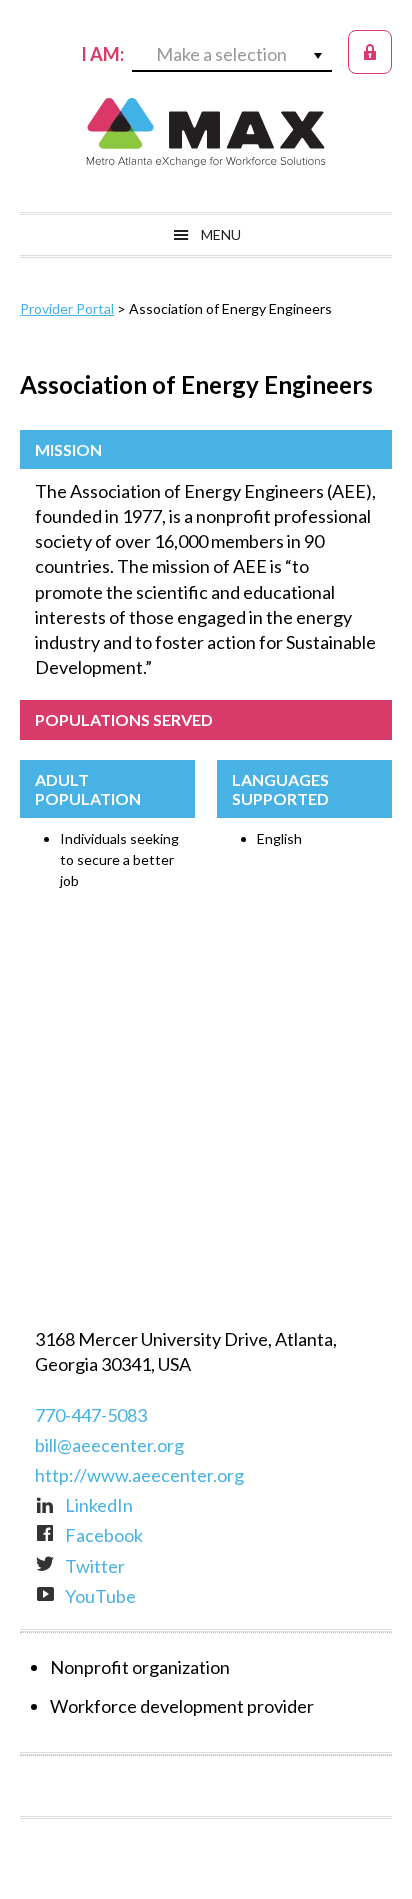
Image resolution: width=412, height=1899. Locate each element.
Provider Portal (67, 308)
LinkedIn (99, 1505)
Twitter (95, 1566)
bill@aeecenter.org (109, 1445)
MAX (206, 132)
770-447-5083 (91, 1415)
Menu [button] (221, 234)
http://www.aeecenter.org (139, 1475)
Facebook (104, 1535)
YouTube (100, 1596)
